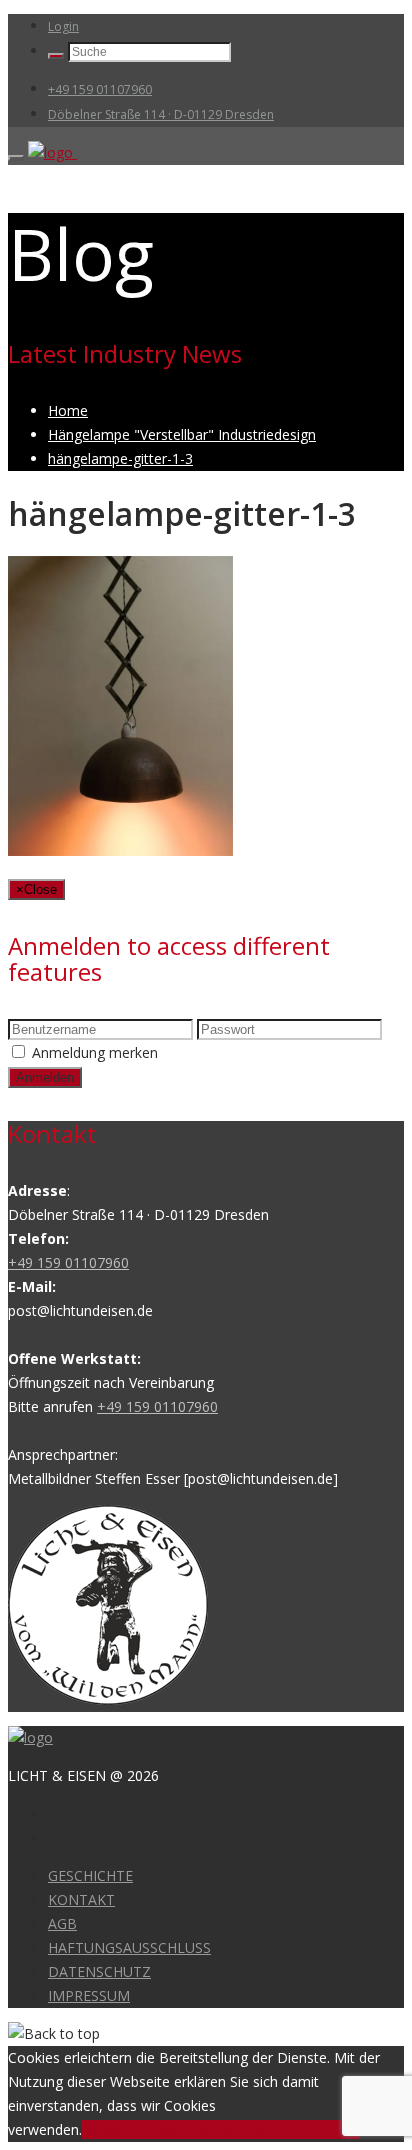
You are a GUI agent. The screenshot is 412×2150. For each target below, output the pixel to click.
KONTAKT (81, 1899)
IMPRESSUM (89, 1995)
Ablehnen (188, 2129)
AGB (62, 1923)
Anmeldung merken (95, 1052)
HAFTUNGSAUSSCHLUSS (129, 1947)
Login (63, 26)
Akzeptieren (120, 2129)
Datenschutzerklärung (289, 2129)
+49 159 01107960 (100, 89)
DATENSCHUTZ (99, 1971)
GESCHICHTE (90, 1875)
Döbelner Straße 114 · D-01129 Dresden (161, 114)
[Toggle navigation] (16, 158)
